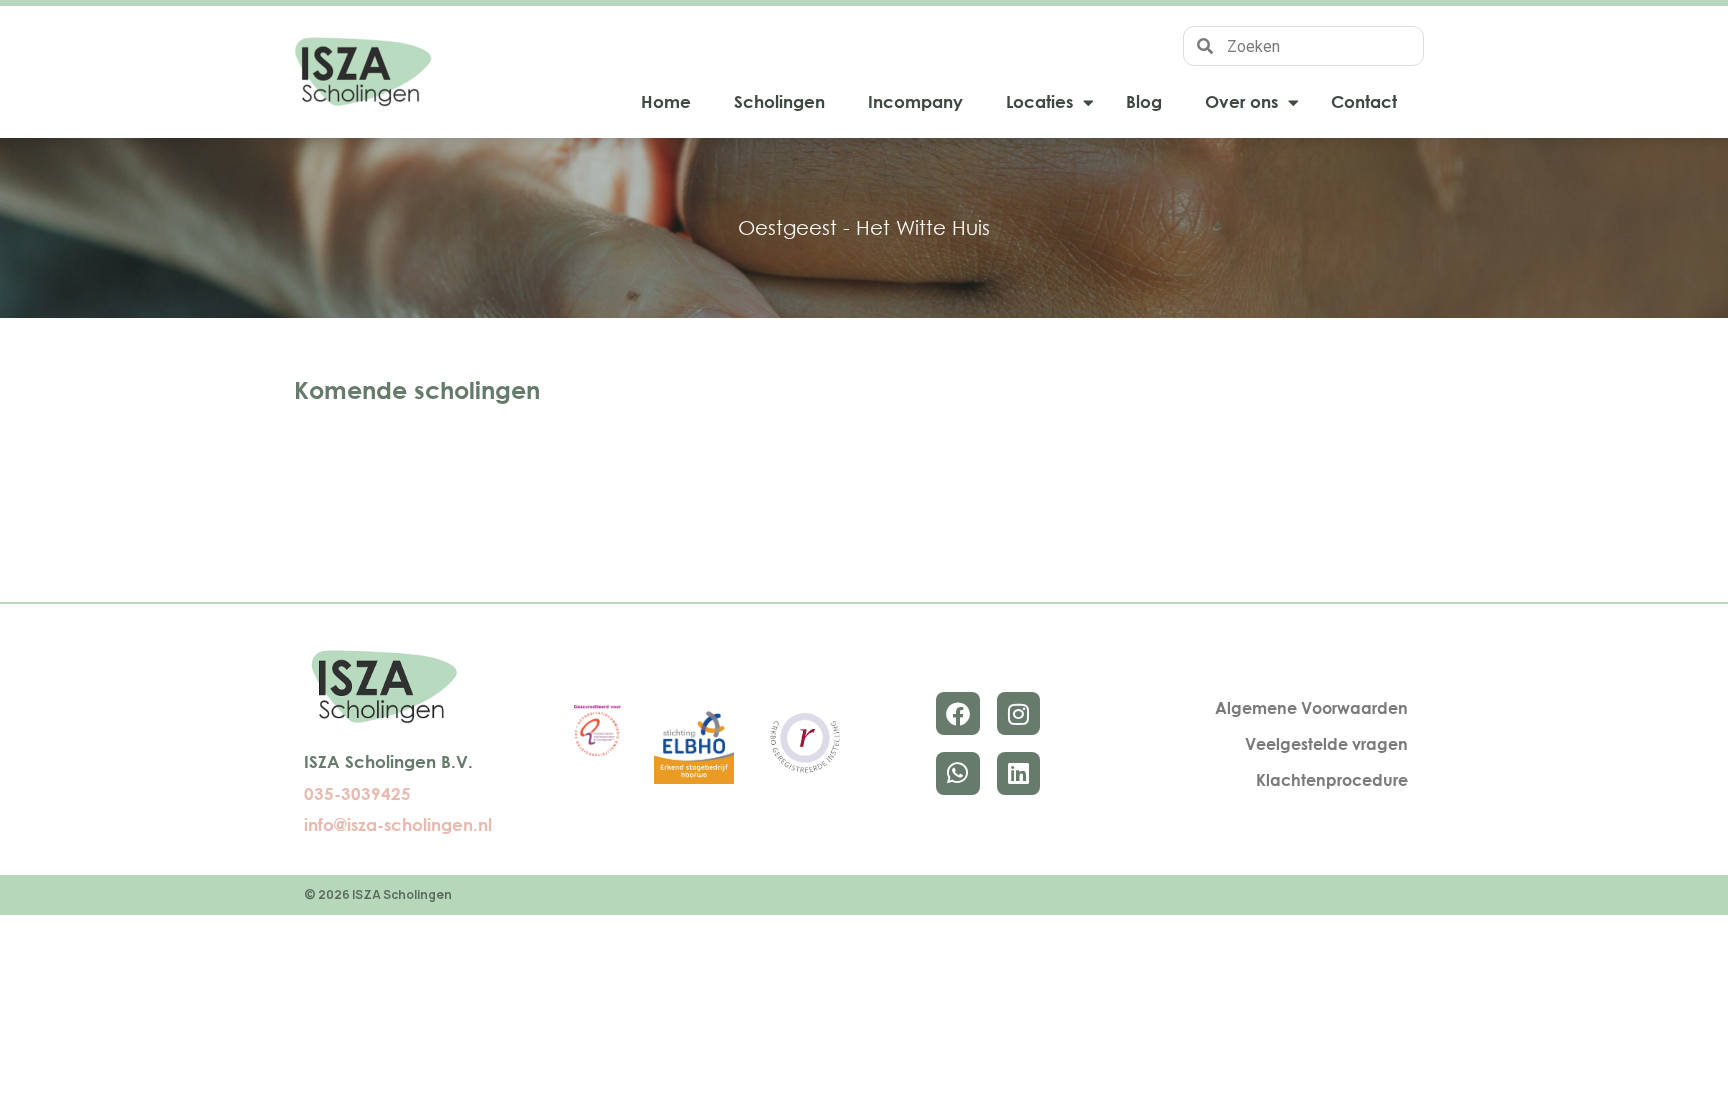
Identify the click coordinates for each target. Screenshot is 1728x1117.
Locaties (1039, 101)
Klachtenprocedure (1332, 780)
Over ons (1241, 101)
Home (666, 101)
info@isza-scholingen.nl (398, 824)
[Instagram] (1018, 713)
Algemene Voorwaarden (1311, 708)
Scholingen (779, 101)
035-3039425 (357, 793)
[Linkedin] (1018, 773)
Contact (1364, 101)
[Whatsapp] (957, 773)
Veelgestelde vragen (1326, 744)
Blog (1144, 101)
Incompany (915, 101)
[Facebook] (957, 713)
